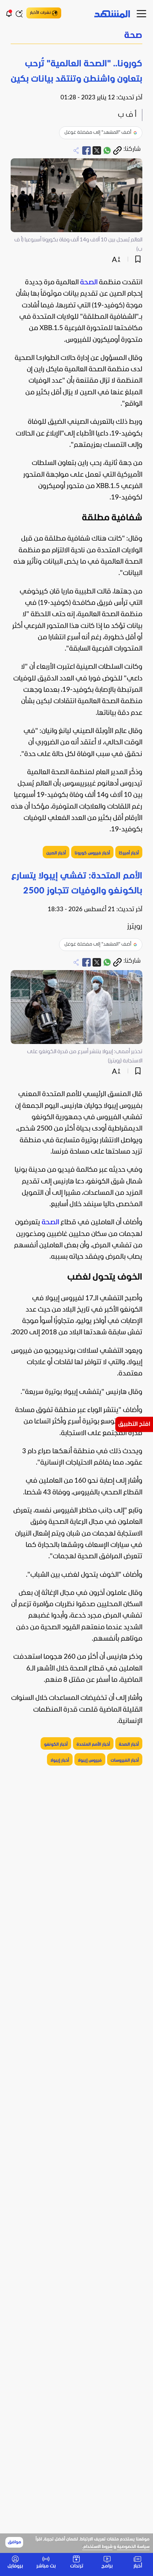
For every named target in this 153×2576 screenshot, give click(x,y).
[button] (76, 36)
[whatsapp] (107, 151)
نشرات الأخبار (40, 13)
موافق (14, 2542)
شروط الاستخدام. (97, 2547)
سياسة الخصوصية (133, 2547)
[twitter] (97, 151)
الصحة (89, 283)
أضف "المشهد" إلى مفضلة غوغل (98, 133)
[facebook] (86, 151)
